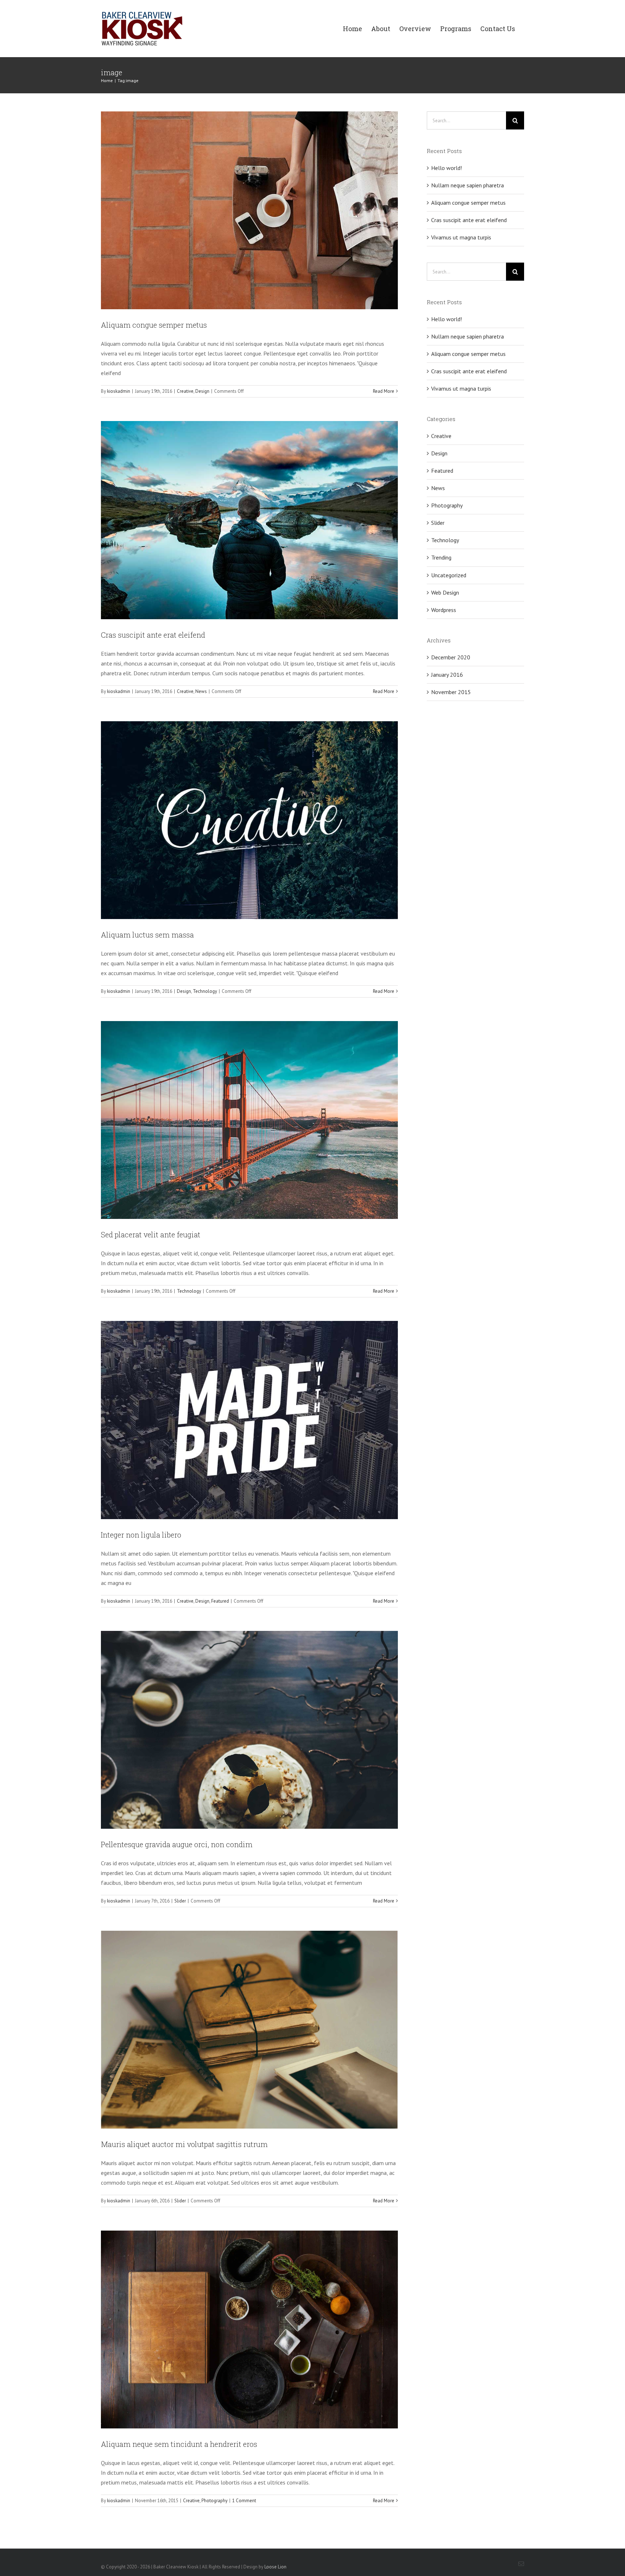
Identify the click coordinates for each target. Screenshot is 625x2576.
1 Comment (244, 2501)
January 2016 (447, 675)
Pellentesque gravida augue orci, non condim (177, 1844)
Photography (214, 2501)
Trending (441, 557)
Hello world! (447, 168)
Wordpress (444, 610)
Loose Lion (275, 2567)
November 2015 (451, 692)
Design (202, 391)
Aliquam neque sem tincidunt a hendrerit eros (179, 2444)
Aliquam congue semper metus (154, 325)
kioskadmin (119, 391)
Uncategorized (449, 575)
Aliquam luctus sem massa (147, 935)
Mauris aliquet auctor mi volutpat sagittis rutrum (184, 2144)
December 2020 (451, 657)
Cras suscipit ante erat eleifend (153, 635)
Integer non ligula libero (141, 1535)
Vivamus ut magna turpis (461, 237)
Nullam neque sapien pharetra (467, 185)
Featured (220, 1601)
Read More (384, 391)
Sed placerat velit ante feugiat (151, 1234)
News (201, 691)
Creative (185, 391)
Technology (205, 991)
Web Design (445, 592)
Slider (180, 1901)
